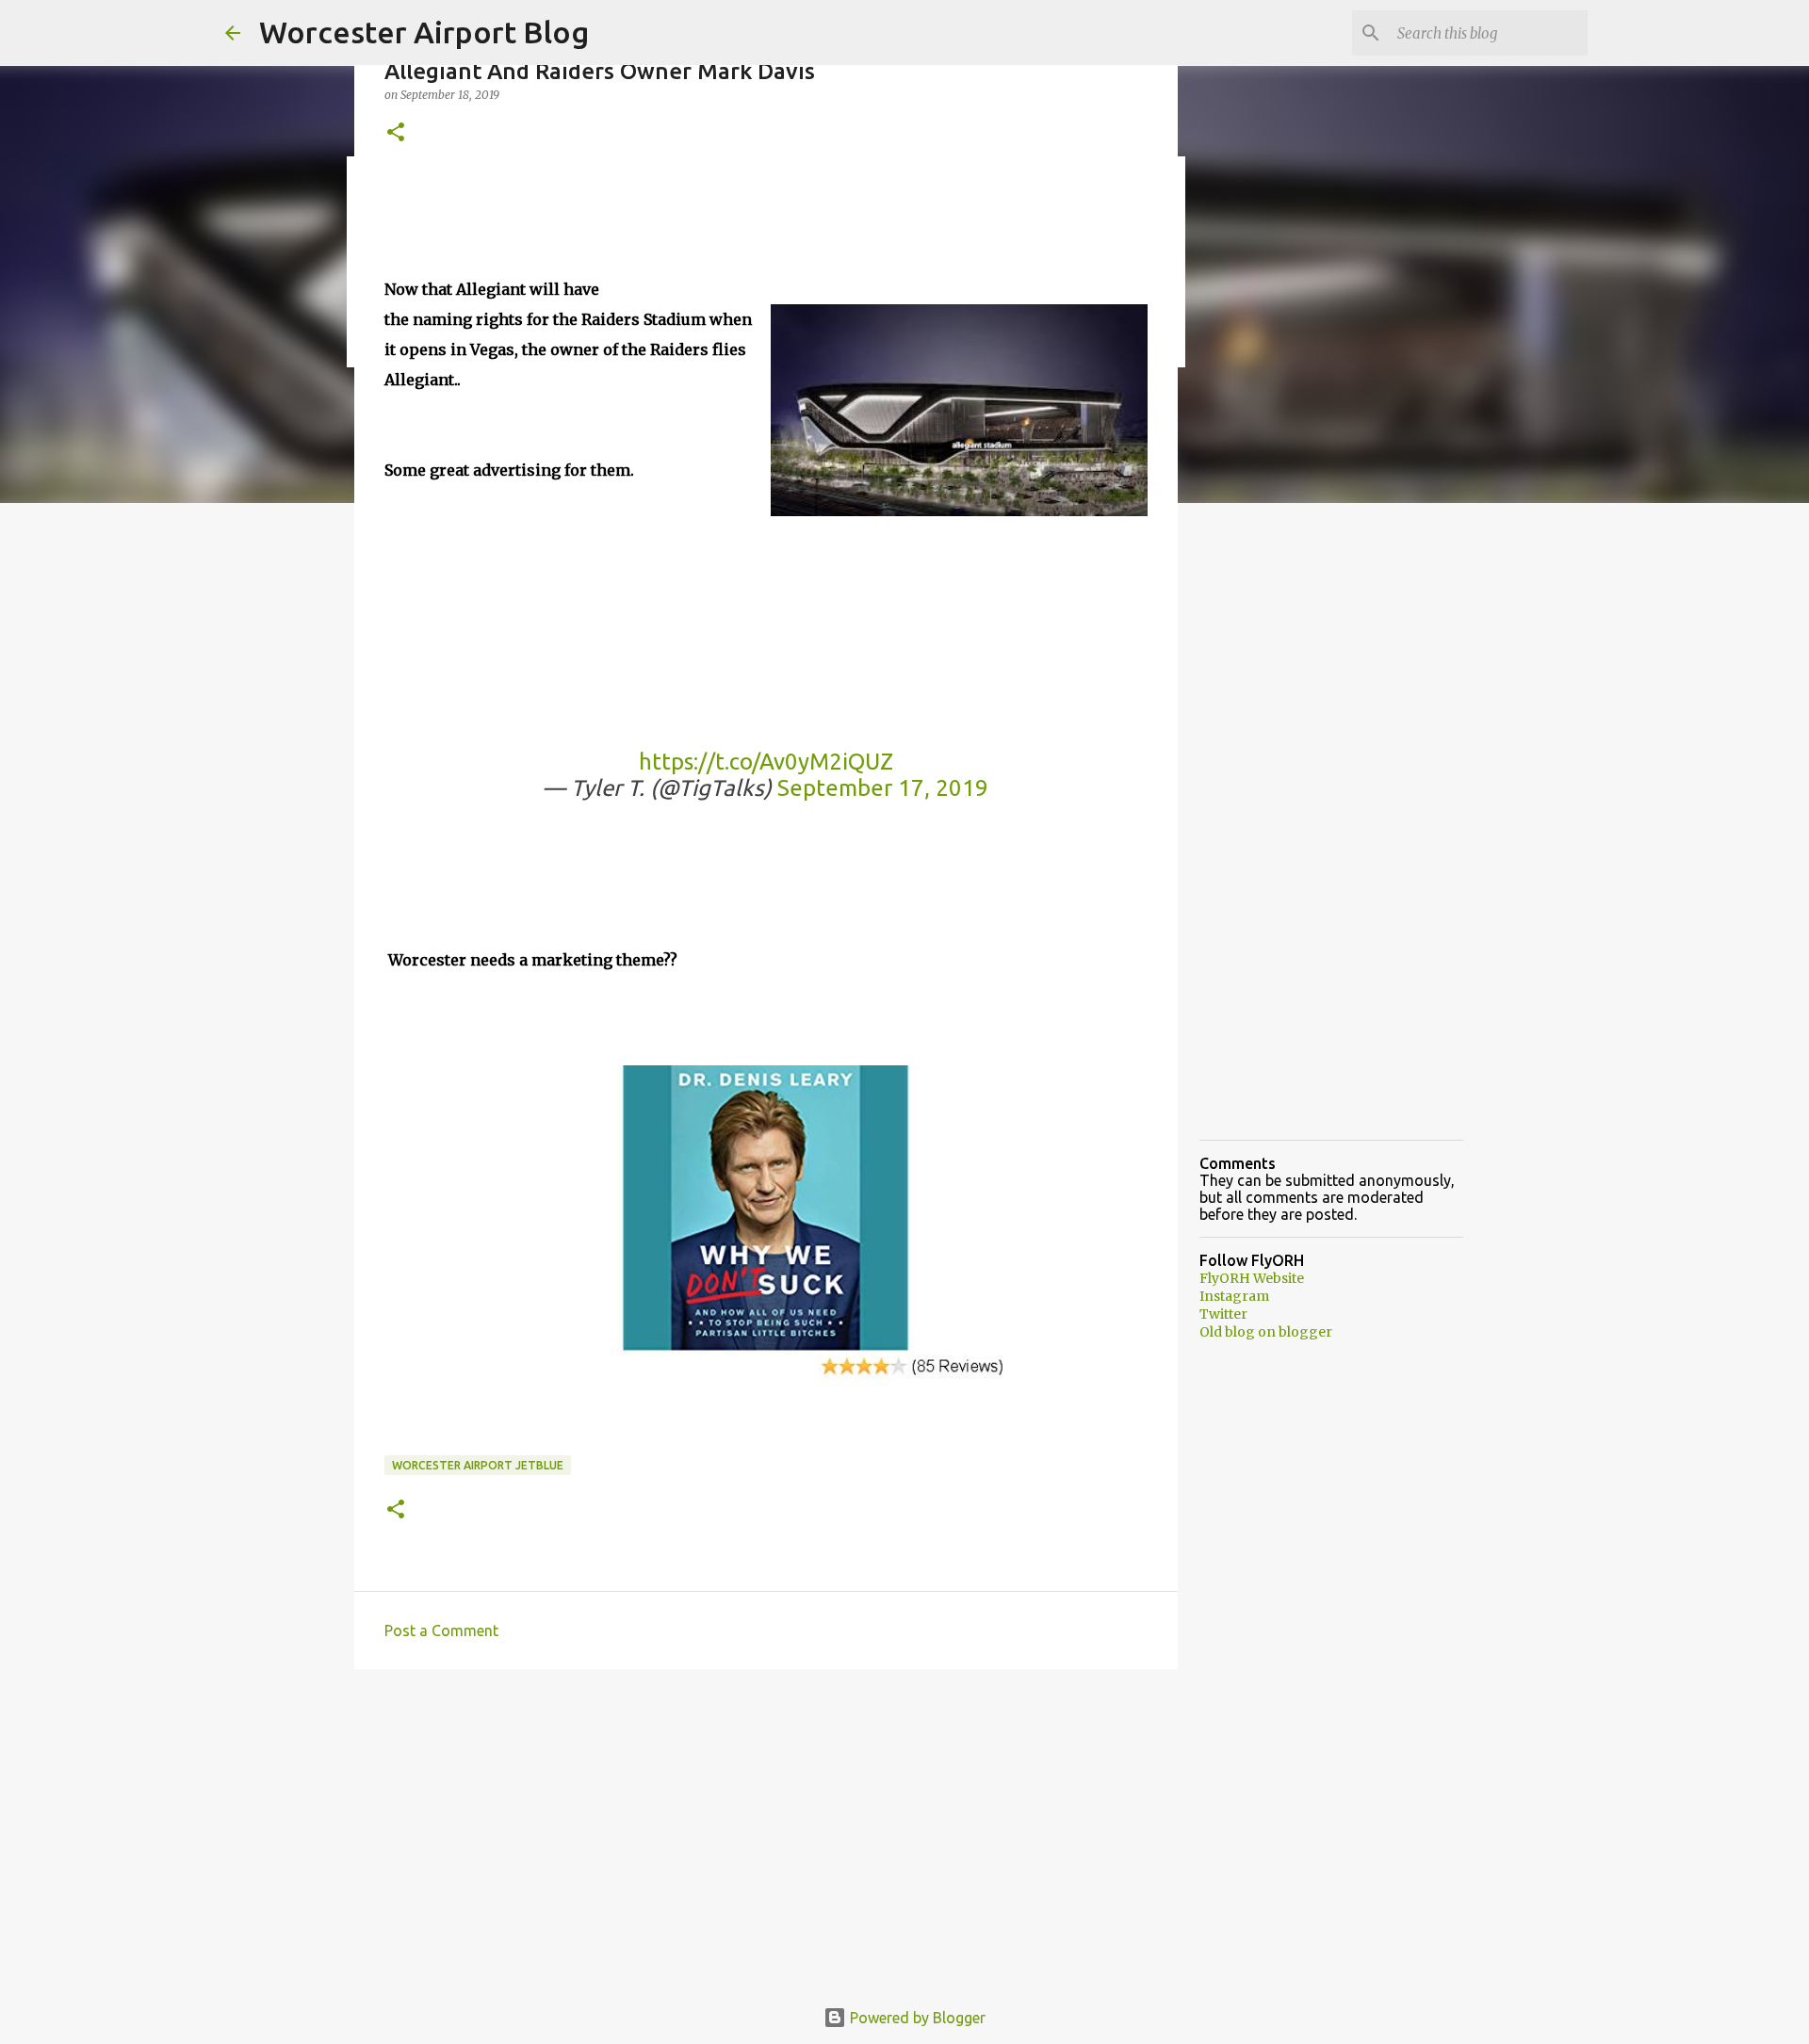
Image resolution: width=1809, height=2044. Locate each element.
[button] (396, 133)
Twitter (1223, 1314)
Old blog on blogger (1266, 1332)
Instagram (1234, 1296)
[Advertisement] (766, 1829)
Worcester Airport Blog (424, 32)
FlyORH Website (1252, 1278)
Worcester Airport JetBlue (478, 1465)
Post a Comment (441, 1630)
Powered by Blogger (916, 2018)
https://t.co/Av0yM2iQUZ (766, 762)
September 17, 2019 (883, 788)
